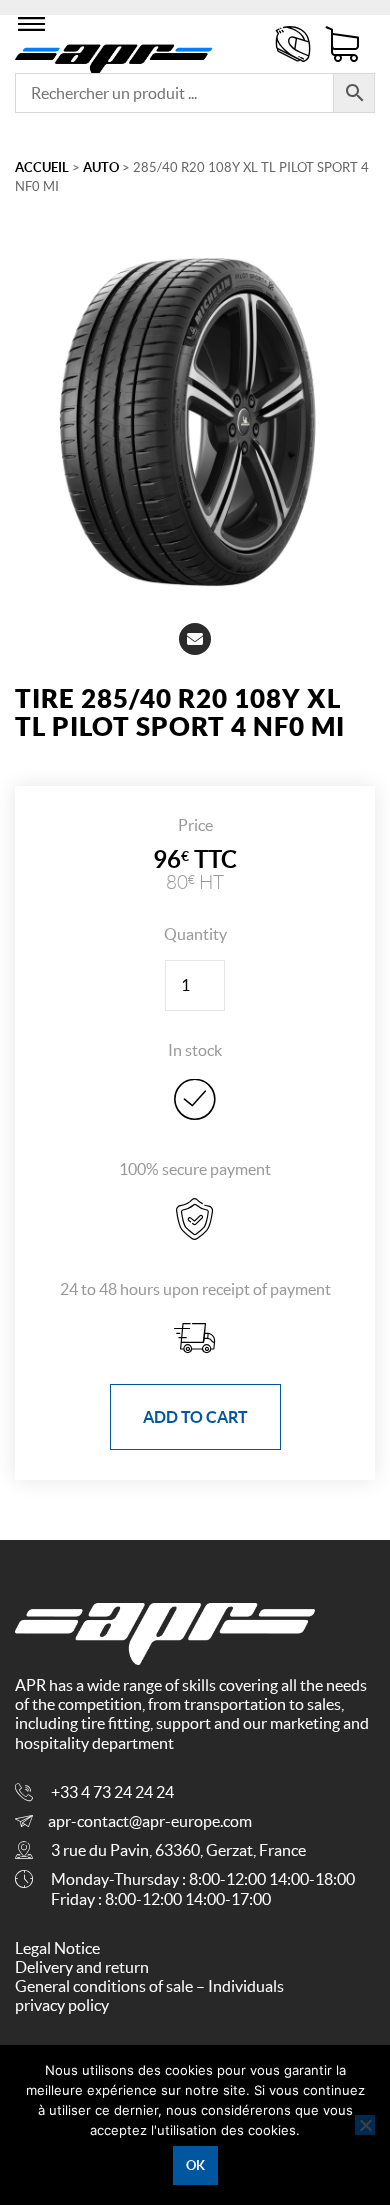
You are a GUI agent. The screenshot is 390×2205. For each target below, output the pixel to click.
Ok (195, 2165)
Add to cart (195, 1417)
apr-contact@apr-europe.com (150, 1821)
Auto (101, 167)
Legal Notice (57, 1948)
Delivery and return (82, 1967)
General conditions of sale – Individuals (149, 1986)
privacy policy (62, 2005)
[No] (365, 2125)
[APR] (114, 55)
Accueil (42, 167)
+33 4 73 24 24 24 (112, 1792)
